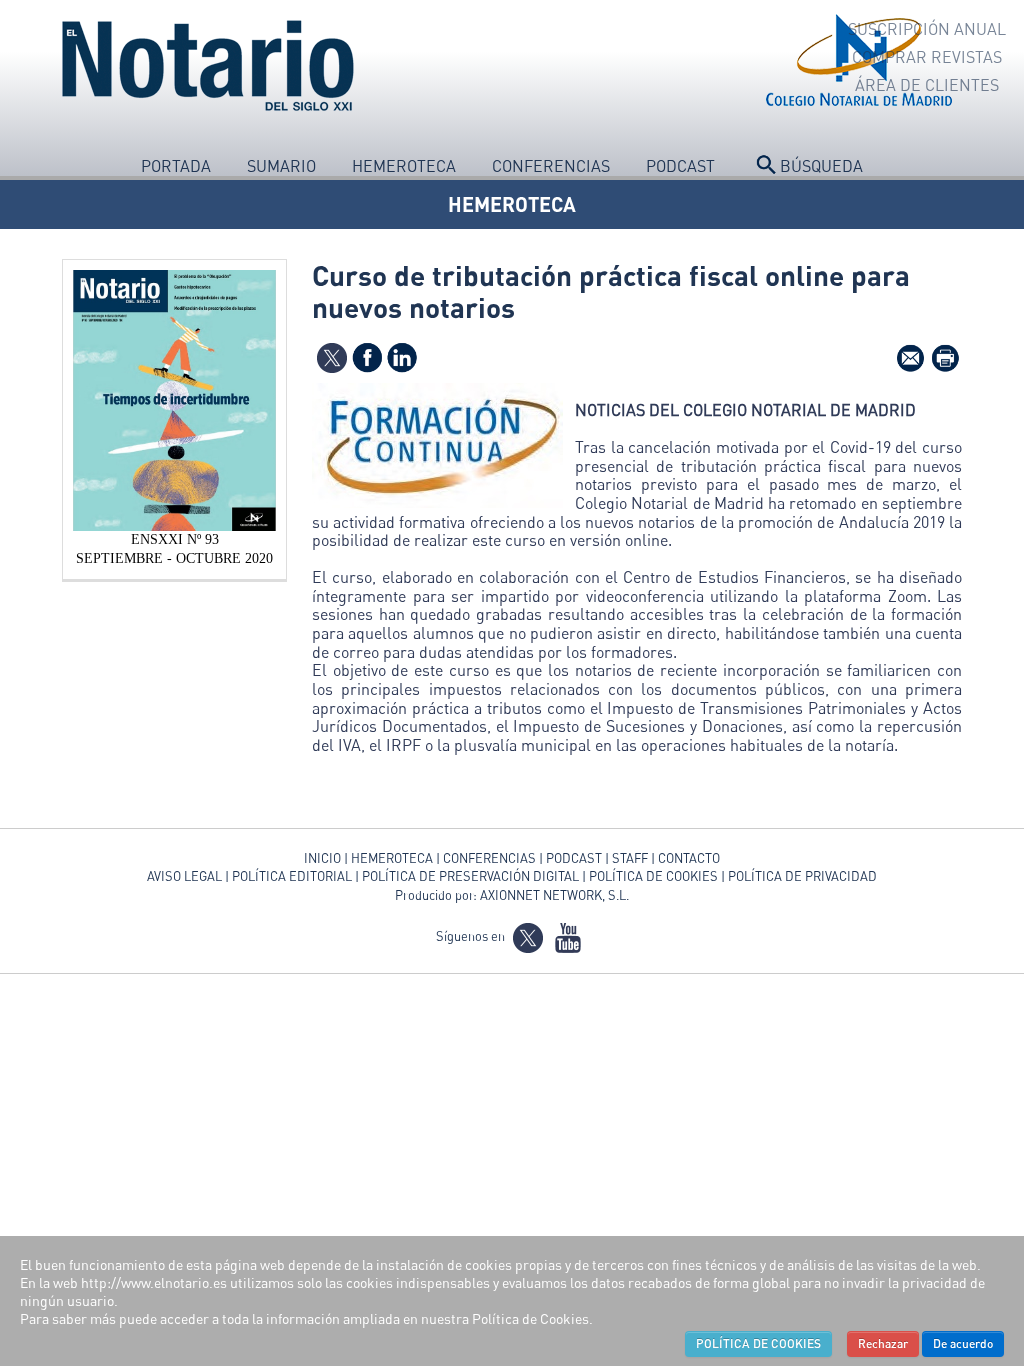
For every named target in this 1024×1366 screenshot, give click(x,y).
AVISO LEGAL (184, 876)
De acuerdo (963, 1343)
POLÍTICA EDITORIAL (292, 876)
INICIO (322, 858)
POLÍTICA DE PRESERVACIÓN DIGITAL (470, 876)
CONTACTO (689, 858)
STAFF (630, 858)
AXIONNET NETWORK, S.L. (554, 895)
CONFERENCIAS (491, 858)
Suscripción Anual (927, 29)
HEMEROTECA (512, 204)
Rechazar (883, 1343)
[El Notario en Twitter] (528, 936)
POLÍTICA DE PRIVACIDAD (802, 876)
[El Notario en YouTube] (568, 936)
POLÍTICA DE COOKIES (653, 876)
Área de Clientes (927, 85)
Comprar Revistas (927, 57)
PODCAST (574, 858)
